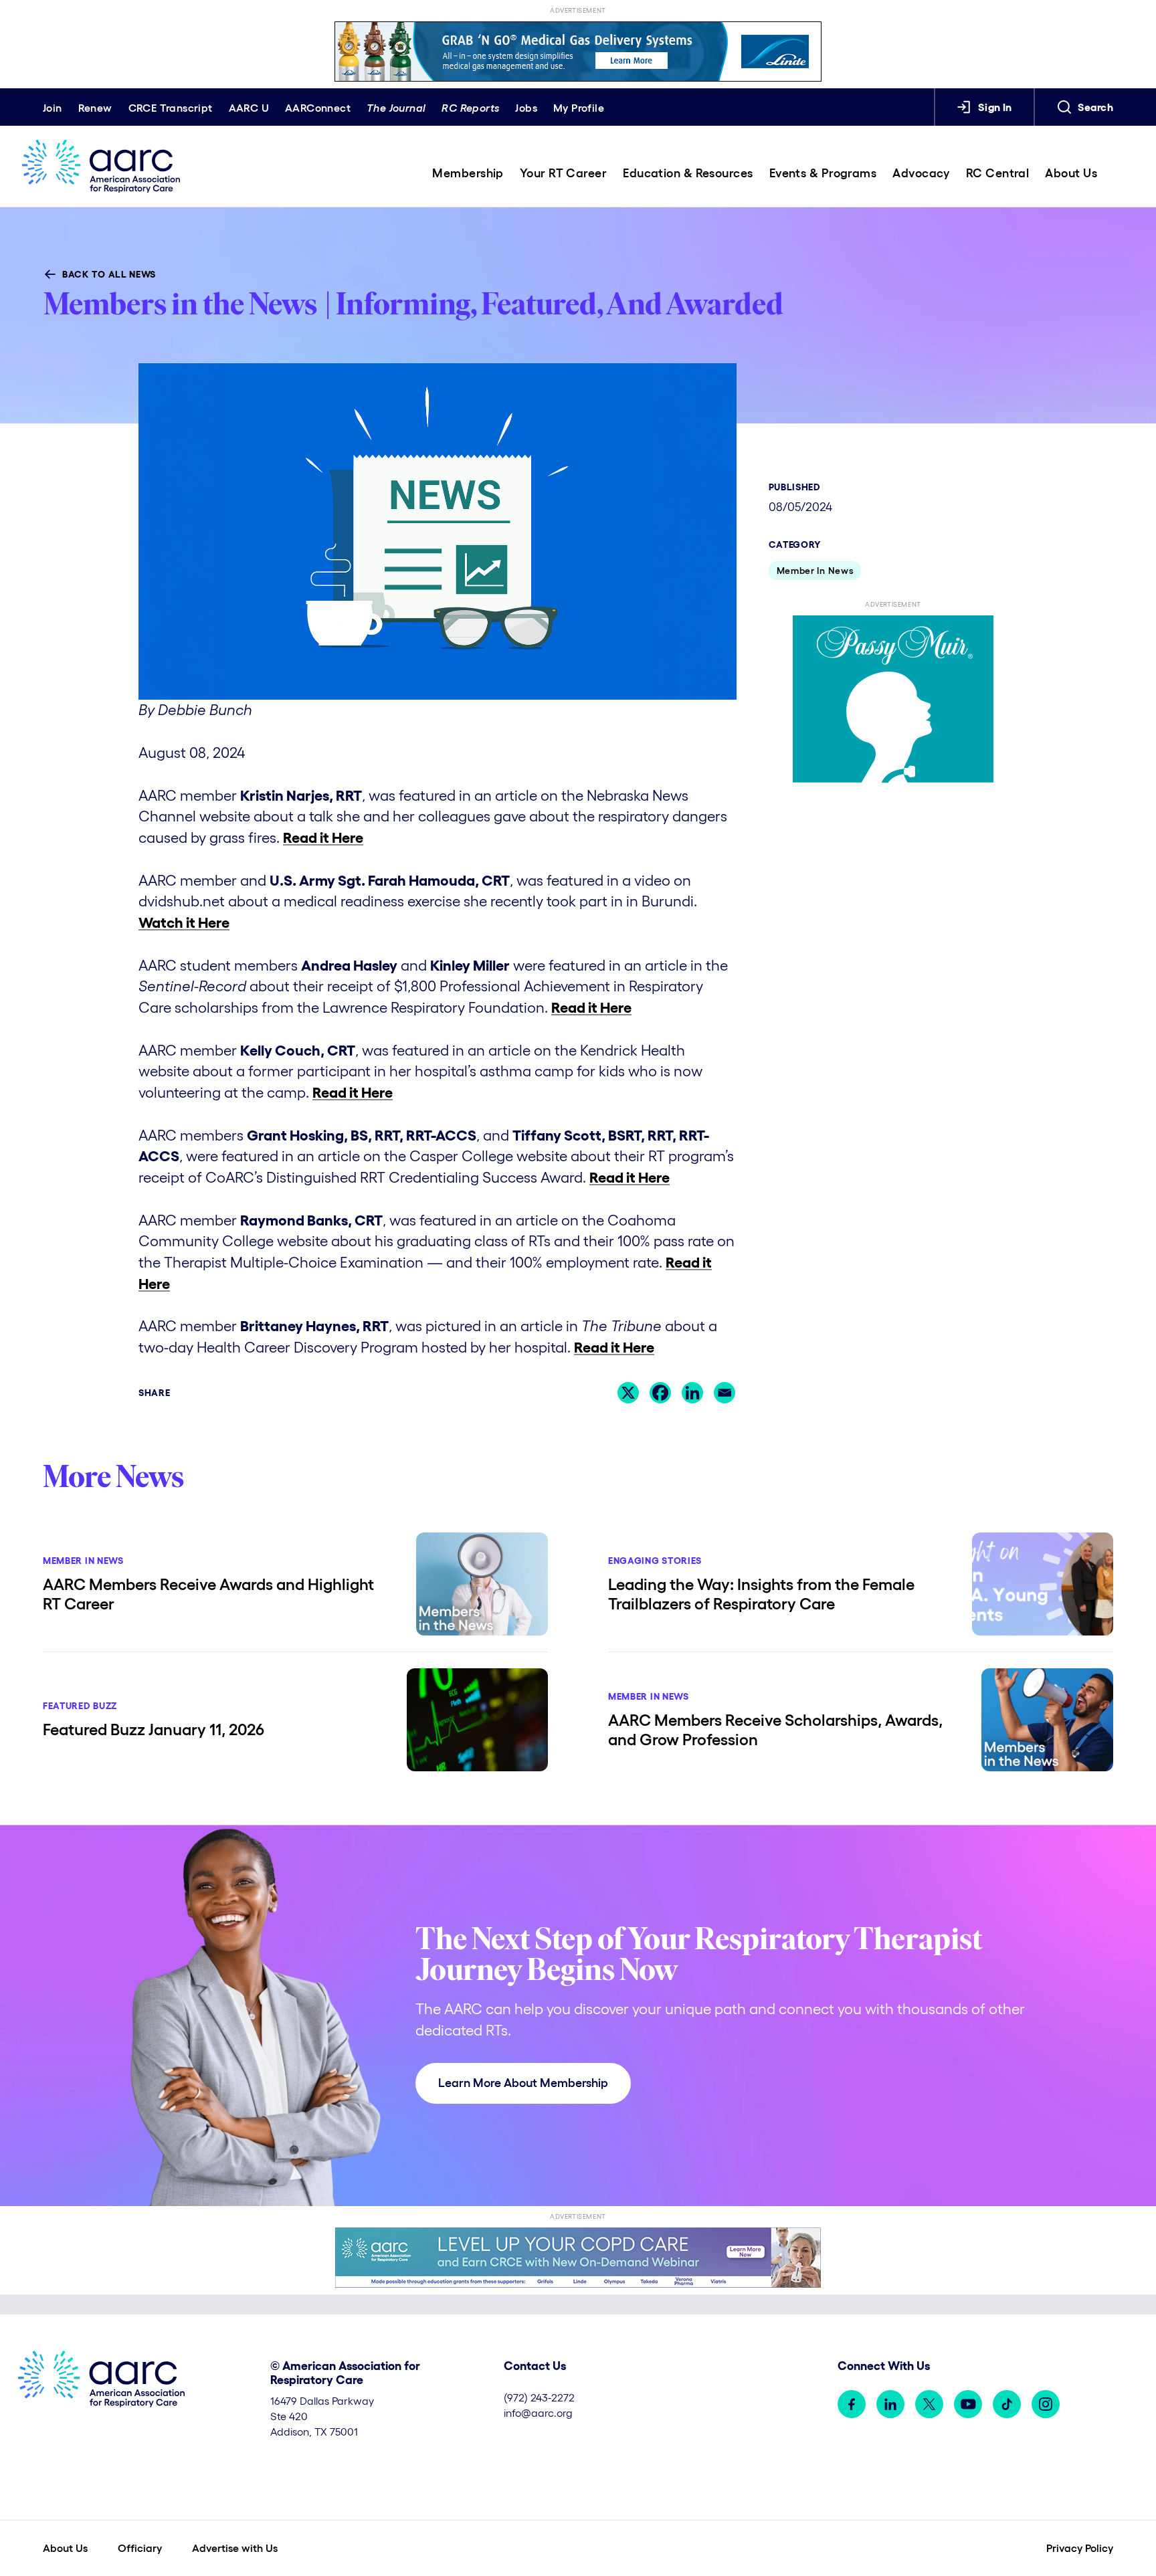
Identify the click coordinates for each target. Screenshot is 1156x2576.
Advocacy (921, 173)
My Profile (579, 108)
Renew (95, 108)
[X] (628, 1393)
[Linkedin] (692, 1393)
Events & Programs (823, 173)
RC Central (998, 173)
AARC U (249, 108)
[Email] (725, 1393)
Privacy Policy (1080, 2548)
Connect (318, 108)
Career (563, 173)
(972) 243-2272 (539, 2397)
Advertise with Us (235, 2548)
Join (53, 108)
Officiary (140, 2548)
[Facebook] (660, 1393)
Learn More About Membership (523, 2083)
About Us (1071, 173)
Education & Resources (688, 173)
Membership (468, 173)
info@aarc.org (538, 2413)
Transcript (171, 108)
